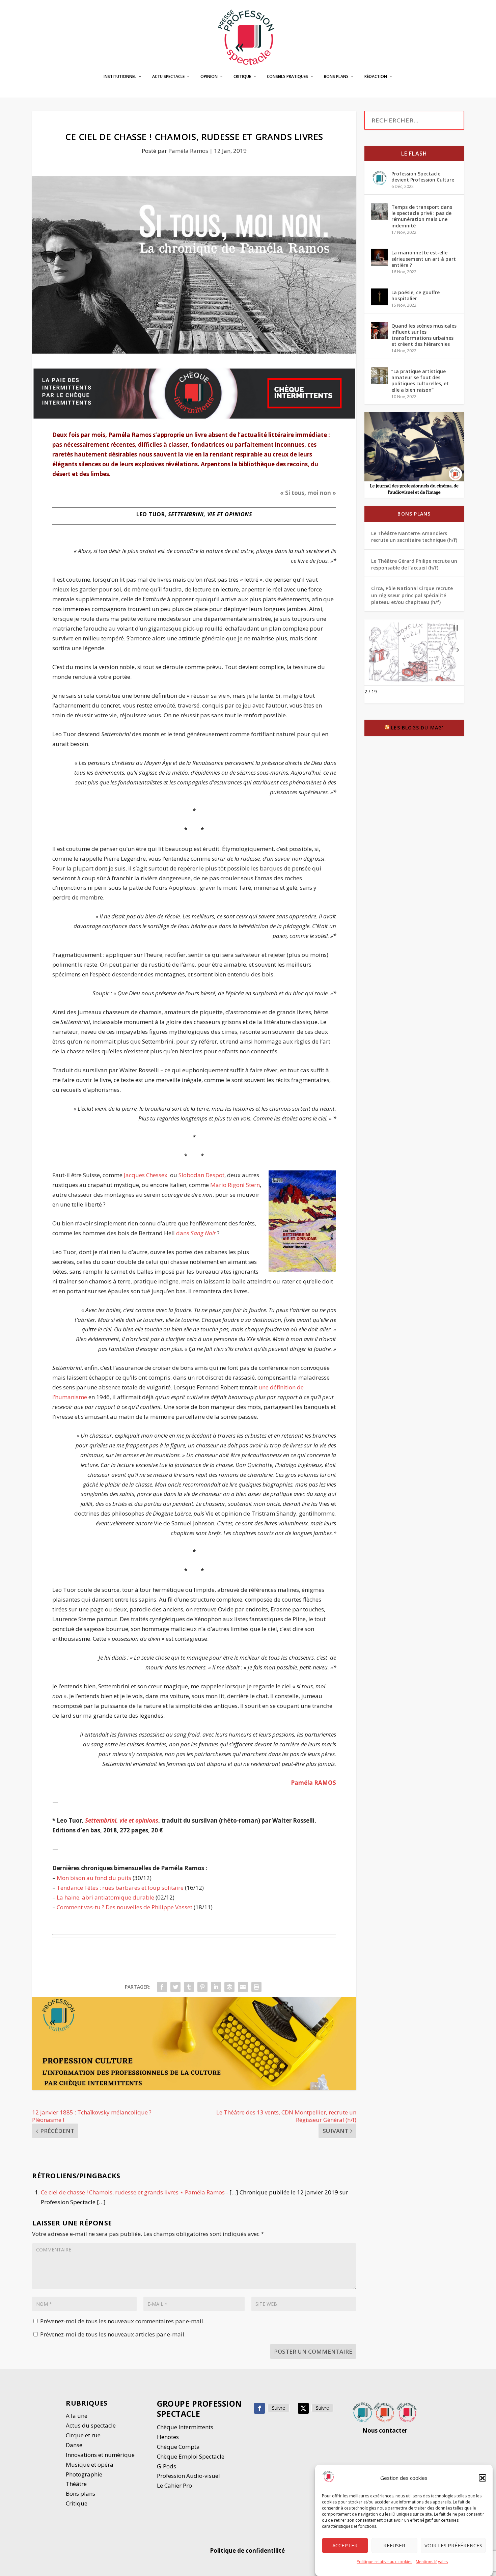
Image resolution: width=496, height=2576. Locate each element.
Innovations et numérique (100, 2455)
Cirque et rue (83, 2435)
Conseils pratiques (287, 77)
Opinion (209, 77)
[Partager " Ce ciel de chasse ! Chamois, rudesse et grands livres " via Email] (243, 1987)
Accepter (345, 2546)
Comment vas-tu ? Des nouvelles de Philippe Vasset (125, 1907)
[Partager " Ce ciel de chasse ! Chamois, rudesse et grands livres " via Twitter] (175, 1987)
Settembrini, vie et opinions (122, 1820)
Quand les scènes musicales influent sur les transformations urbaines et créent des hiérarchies (424, 335)
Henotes (168, 2437)
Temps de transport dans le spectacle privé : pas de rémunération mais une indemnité (422, 216)
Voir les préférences (453, 2546)
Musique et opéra (90, 2464)
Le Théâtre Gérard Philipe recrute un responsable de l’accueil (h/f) (414, 564)
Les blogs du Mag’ (417, 728)
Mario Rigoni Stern (235, 1185)
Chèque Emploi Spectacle (191, 2456)
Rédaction (376, 77)
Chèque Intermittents (185, 2427)
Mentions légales (432, 2562)
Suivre (279, 2408)
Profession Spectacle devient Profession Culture (423, 177)
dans (196, 1233)
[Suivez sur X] (303, 2408)
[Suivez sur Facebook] (259, 2408)
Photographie (84, 2474)
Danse (75, 2445)
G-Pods (167, 2466)
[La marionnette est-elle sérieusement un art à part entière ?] (380, 257)
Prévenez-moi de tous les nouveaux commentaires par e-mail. (122, 2321)
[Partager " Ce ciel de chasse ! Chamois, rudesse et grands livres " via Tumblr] (189, 1987)
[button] (483, 2478)
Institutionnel (120, 77)
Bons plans (336, 77)
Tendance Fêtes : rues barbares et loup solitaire (120, 1888)
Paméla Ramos (188, 151)
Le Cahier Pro (174, 2485)
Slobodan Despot (201, 1175)
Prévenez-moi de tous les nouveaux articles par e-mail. (113, 2334)
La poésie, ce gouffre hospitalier (416, 295)
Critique (242, 77)
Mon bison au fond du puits (94, 1878)
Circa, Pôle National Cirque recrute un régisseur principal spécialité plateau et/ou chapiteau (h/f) (412, 595)
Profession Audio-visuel (188, 2476)
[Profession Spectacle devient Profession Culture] (380, 178)
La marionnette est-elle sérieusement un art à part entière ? (424, 259)
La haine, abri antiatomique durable (105, 1897)
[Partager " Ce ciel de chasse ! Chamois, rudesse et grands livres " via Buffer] (229, 1987)
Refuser (394, 2546)
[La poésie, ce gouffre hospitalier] (380, 297)
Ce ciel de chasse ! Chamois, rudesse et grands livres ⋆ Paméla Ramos (133, 2192)
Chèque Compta (178, 2447)
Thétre (77, 2484)
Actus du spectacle (91, 2425)
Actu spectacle (168, 77)
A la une (77, 2416)
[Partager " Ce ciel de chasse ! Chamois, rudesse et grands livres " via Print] (256, 1987)
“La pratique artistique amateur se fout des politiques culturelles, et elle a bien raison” (420, 381)
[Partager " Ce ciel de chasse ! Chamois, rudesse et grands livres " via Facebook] (162, 1987)
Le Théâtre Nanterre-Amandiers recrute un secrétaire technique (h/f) (414, 537)
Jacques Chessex (146, 1175)
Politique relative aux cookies (384, 2562)
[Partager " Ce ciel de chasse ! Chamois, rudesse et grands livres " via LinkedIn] (216, 1987)
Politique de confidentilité (248, 2551)
